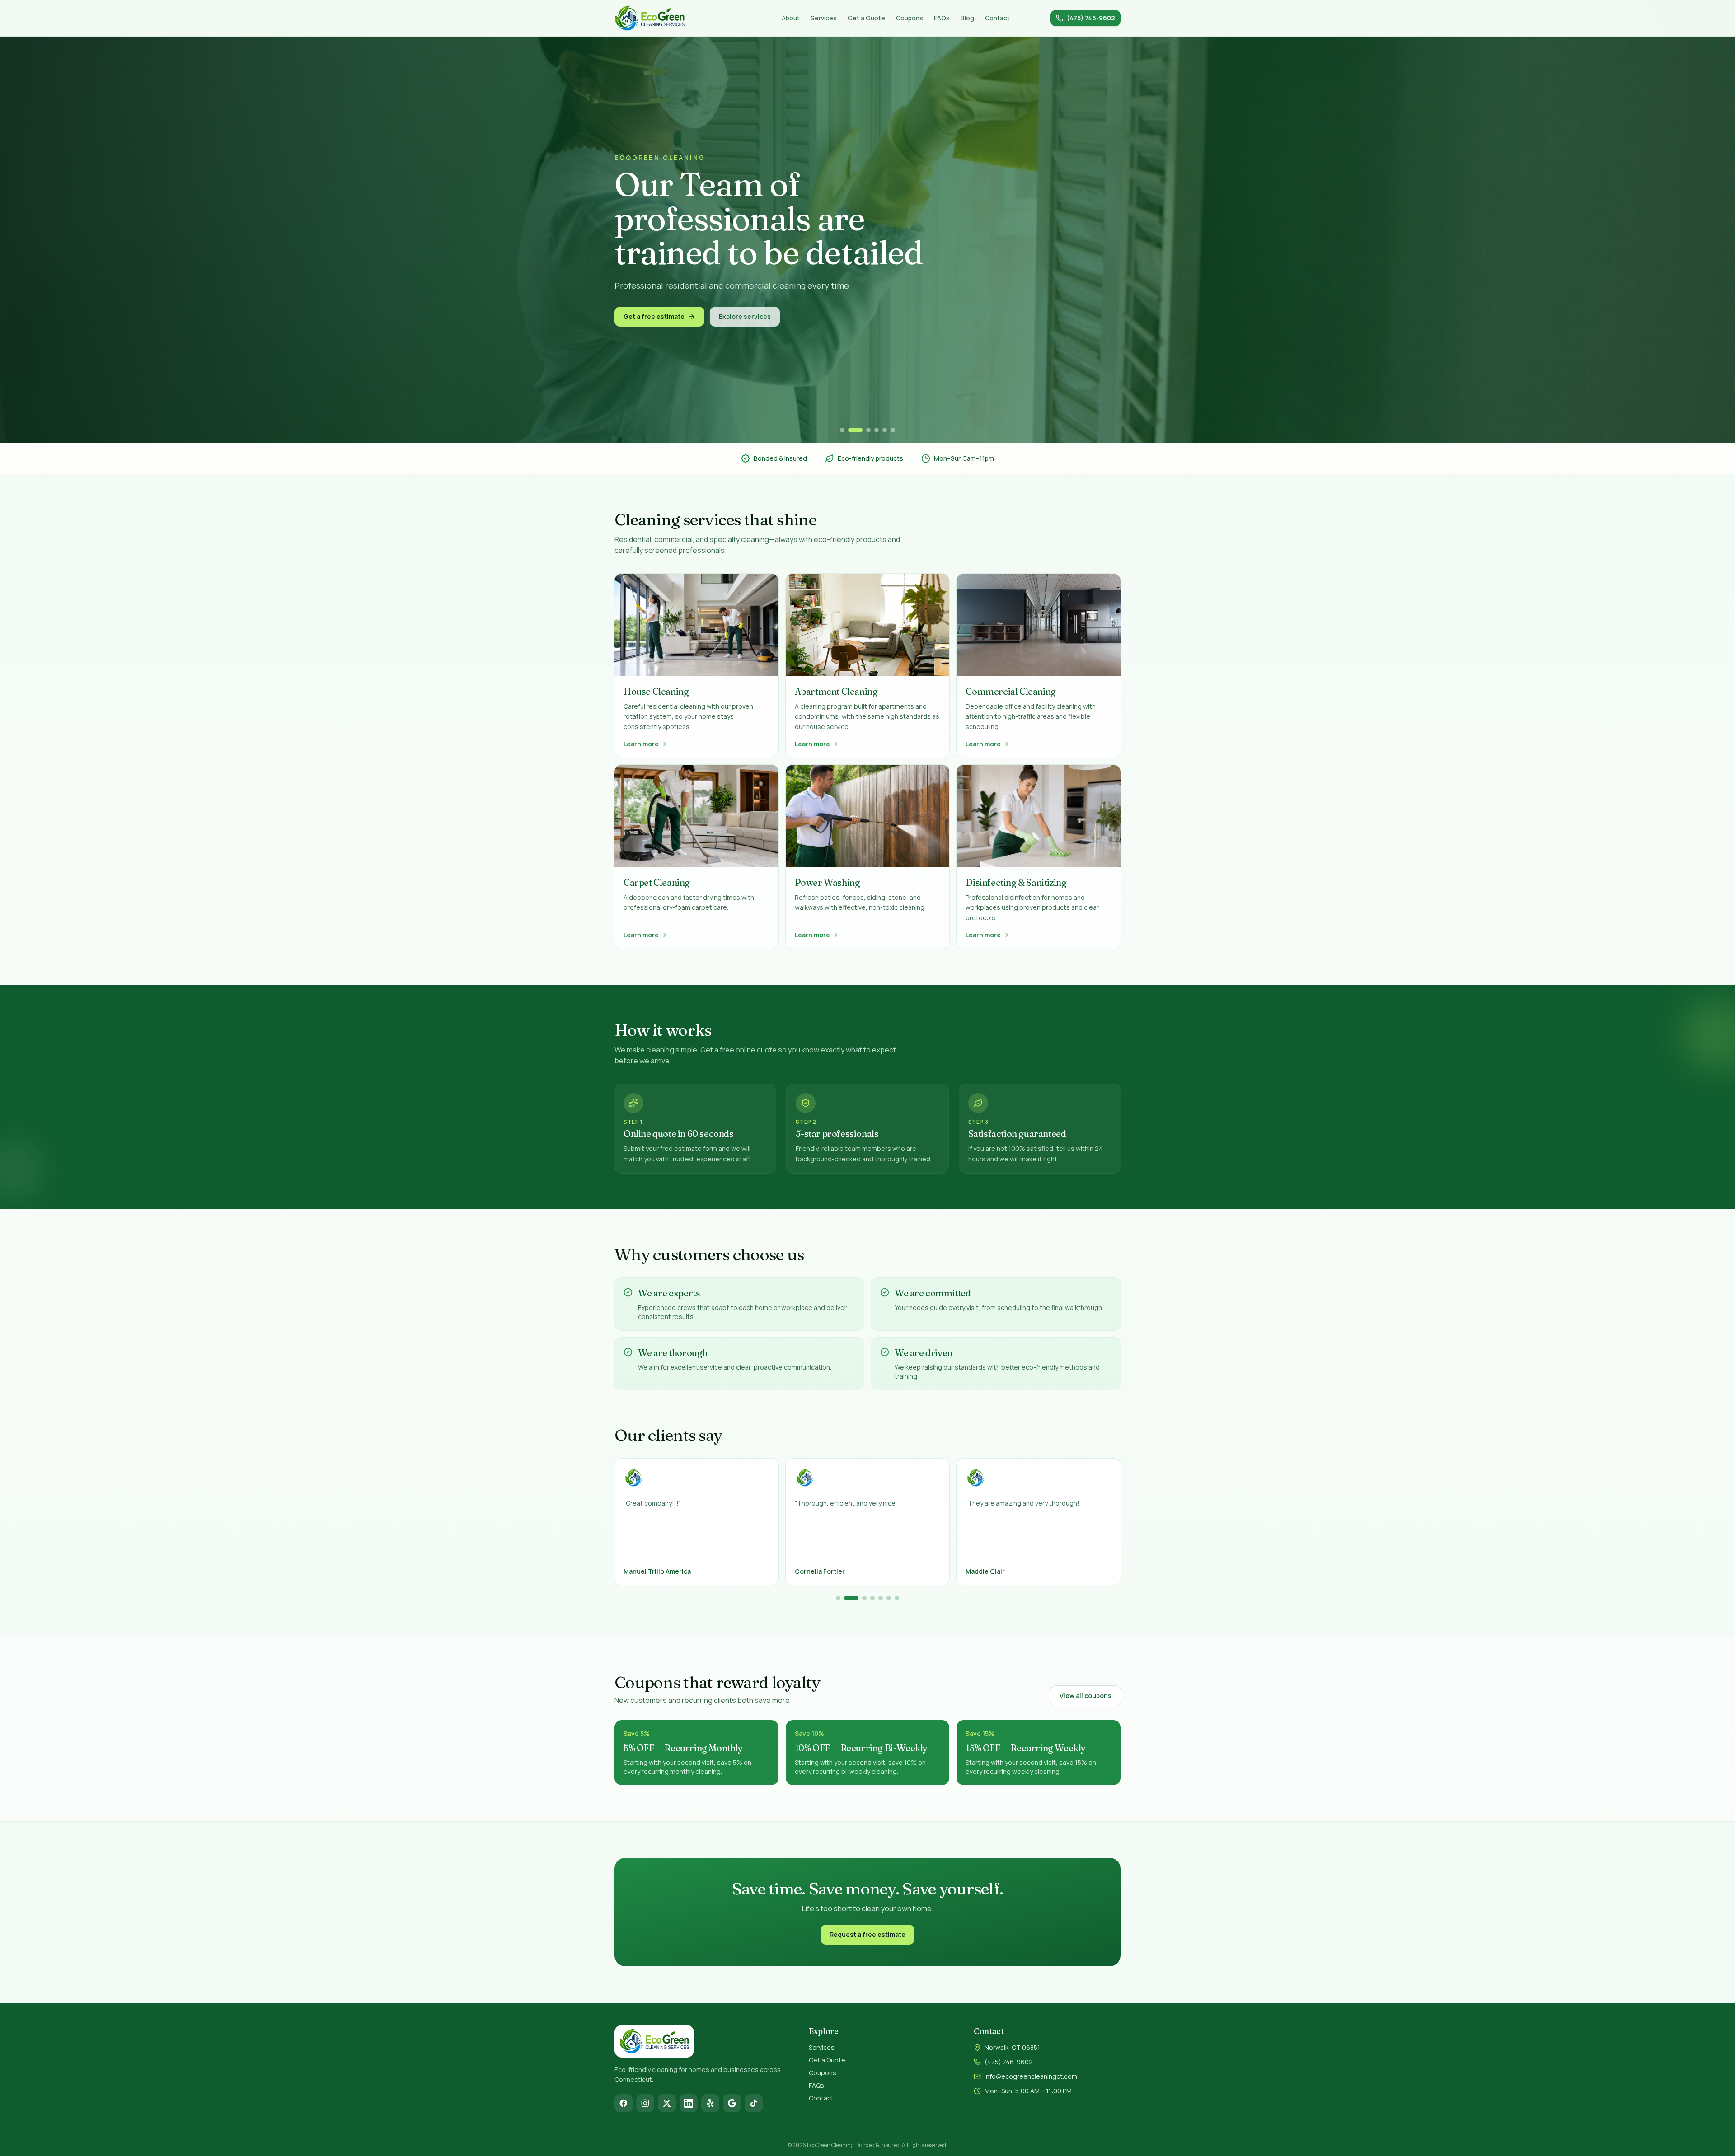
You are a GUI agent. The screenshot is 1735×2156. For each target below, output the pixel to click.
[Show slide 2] (850, 430)
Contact (997, 18)
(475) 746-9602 (1009, 2062)
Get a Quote (866, 18)
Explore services (745, 340)
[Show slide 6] (893, 430)
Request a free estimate (867, 1934)
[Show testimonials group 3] (856, 1598)
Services (824, 18)
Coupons (910, 18)
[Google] (732, 2103)
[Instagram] (645, 2103)
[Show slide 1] (842, 430)
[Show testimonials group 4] (869, 1598)
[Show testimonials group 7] (897, 1598)
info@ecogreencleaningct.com (1031, 2076)
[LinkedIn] (689, 2103)
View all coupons (1086, 1695)
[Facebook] (624, 2103)
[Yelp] (710, 2103)
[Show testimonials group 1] (838, 1598)
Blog (967, 18)
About (791, 18)
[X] (667, 2103)
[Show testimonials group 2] (846, 1598)
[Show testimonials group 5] (881, 1598)
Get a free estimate (654, 340)
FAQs (942, 18)
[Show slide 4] (877, 430)
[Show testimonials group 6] (889, 1598)
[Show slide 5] (885, 430)
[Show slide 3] (863, 430)
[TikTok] (754, 2103)
